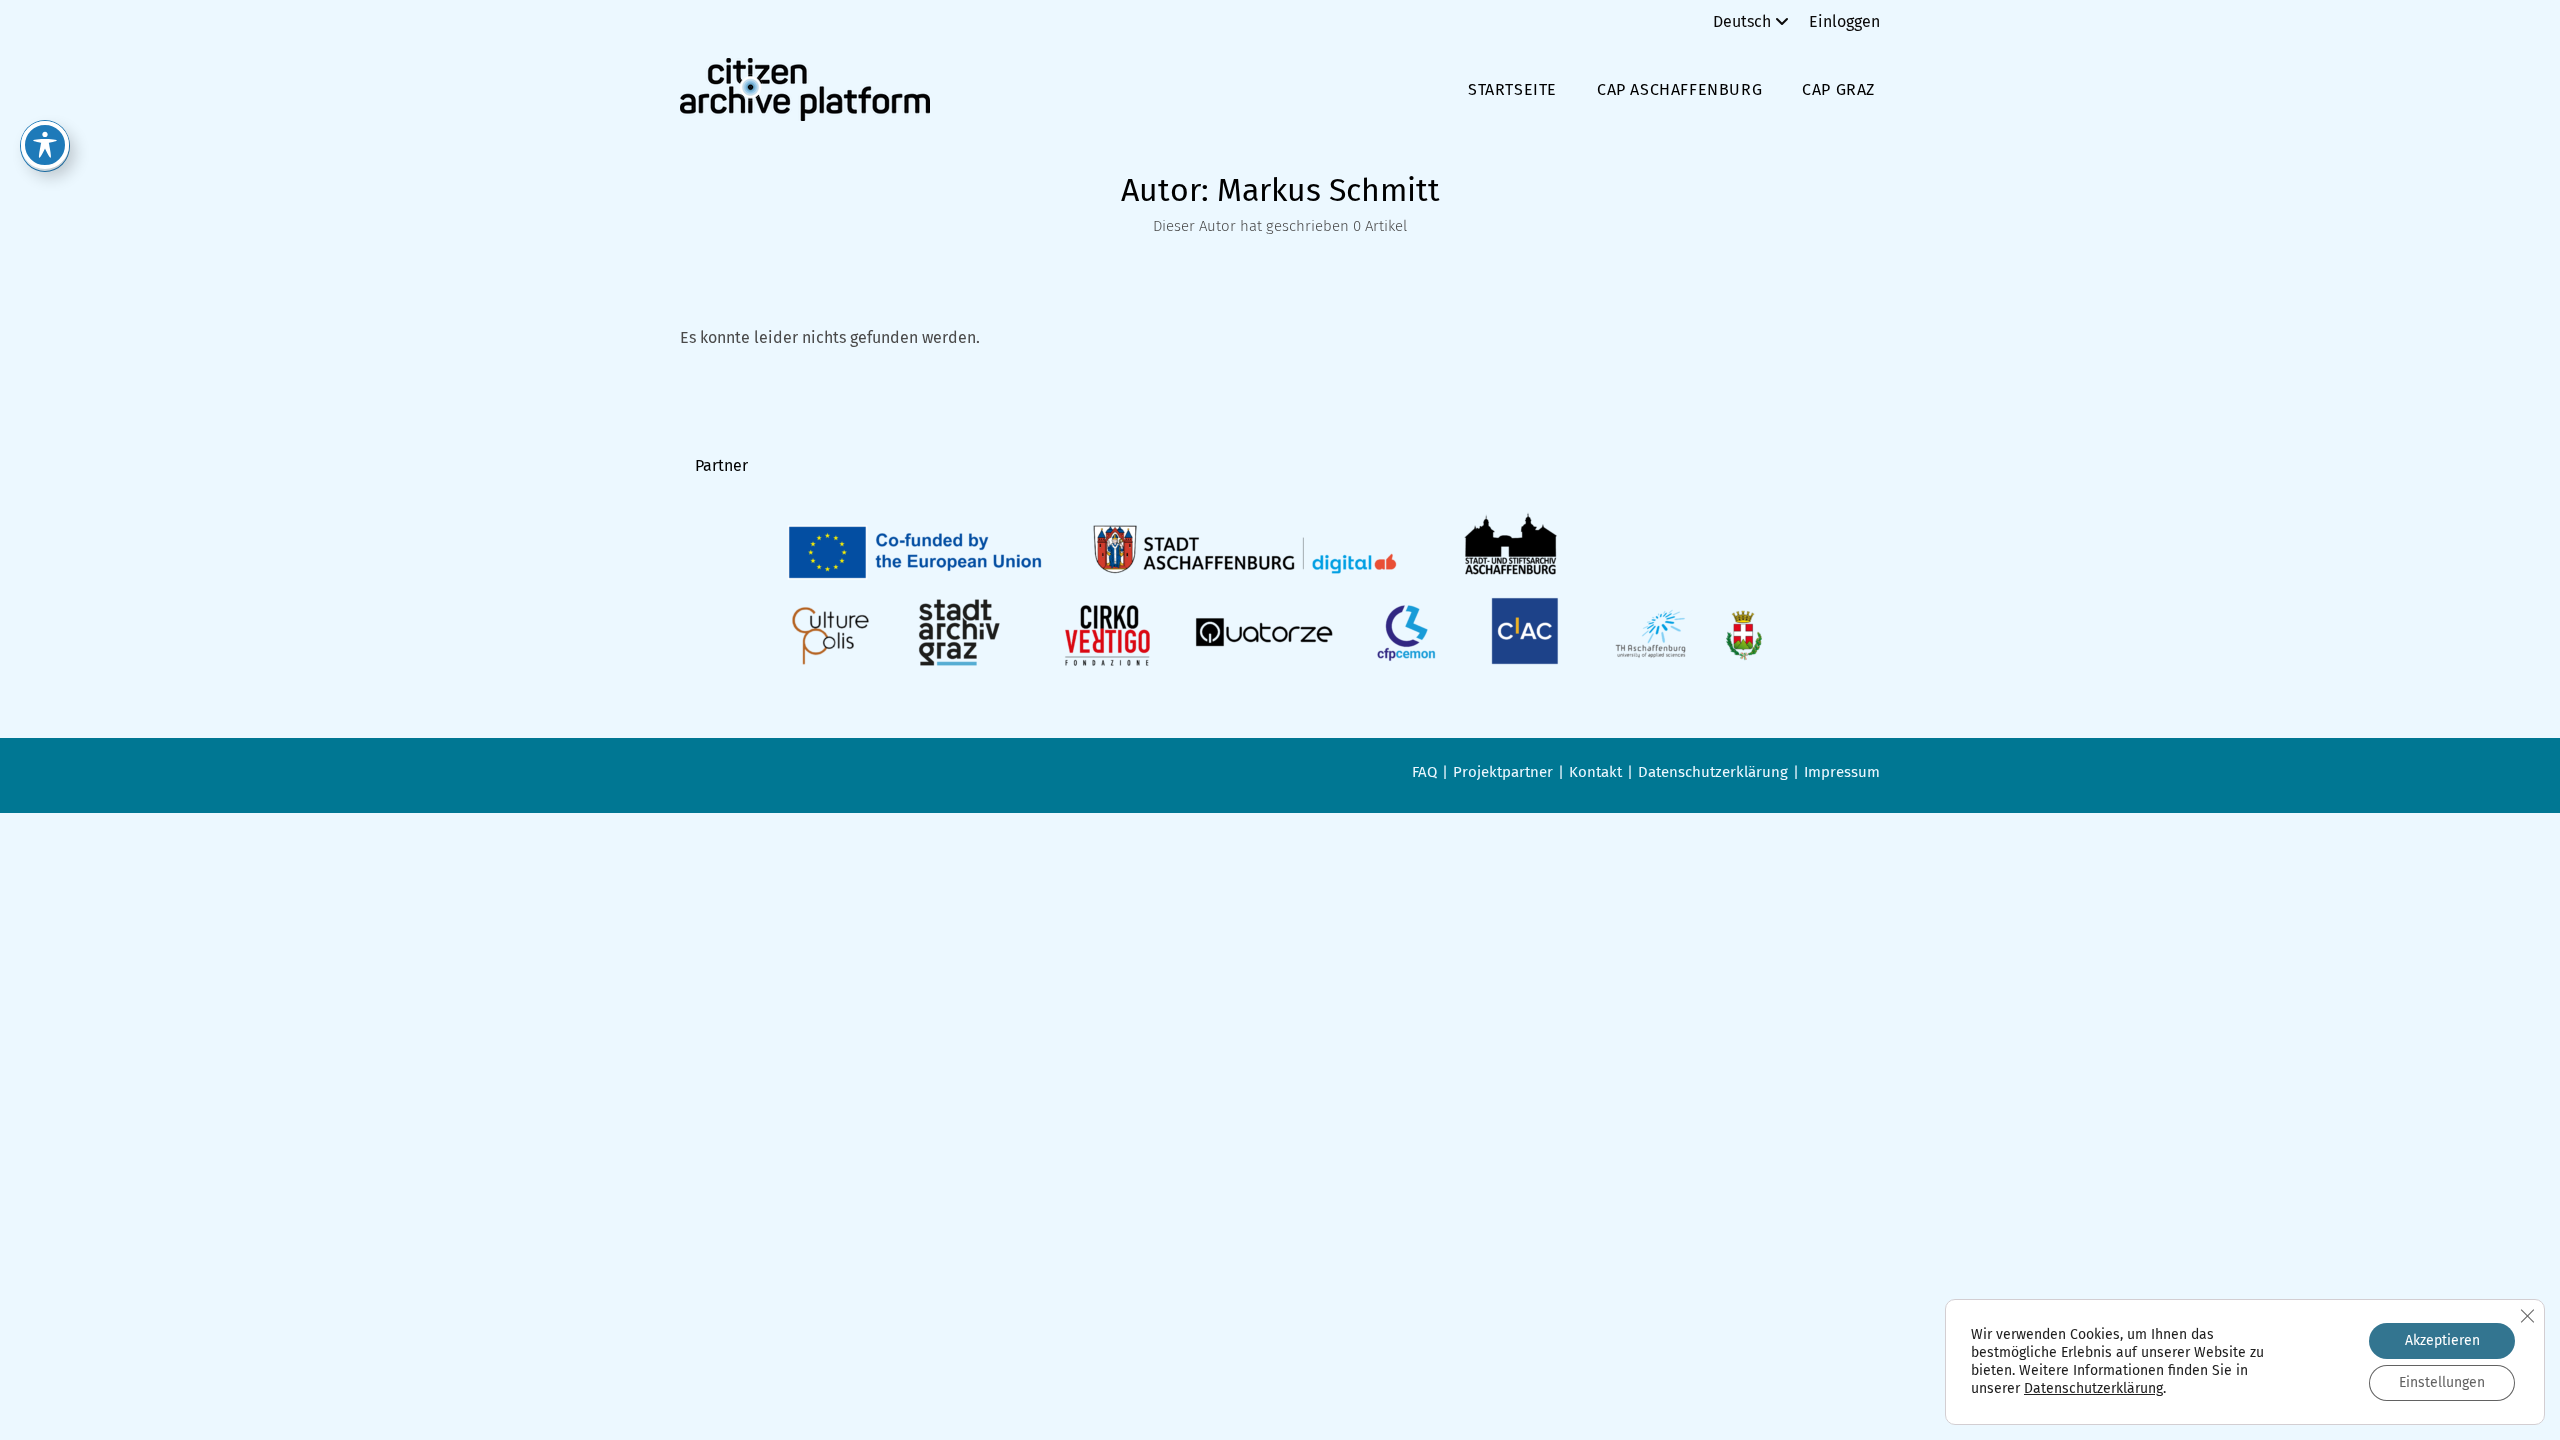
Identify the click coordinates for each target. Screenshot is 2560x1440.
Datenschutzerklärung (1713, 772)
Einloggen (1844, 21)
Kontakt (1595, 772)
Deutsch (1742, 21)
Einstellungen (2442, 1382)
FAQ (1424, 772)
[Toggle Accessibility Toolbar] (45, 145)
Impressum (1842, 772)
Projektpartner (1503, 772)
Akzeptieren (2442, 1340)
